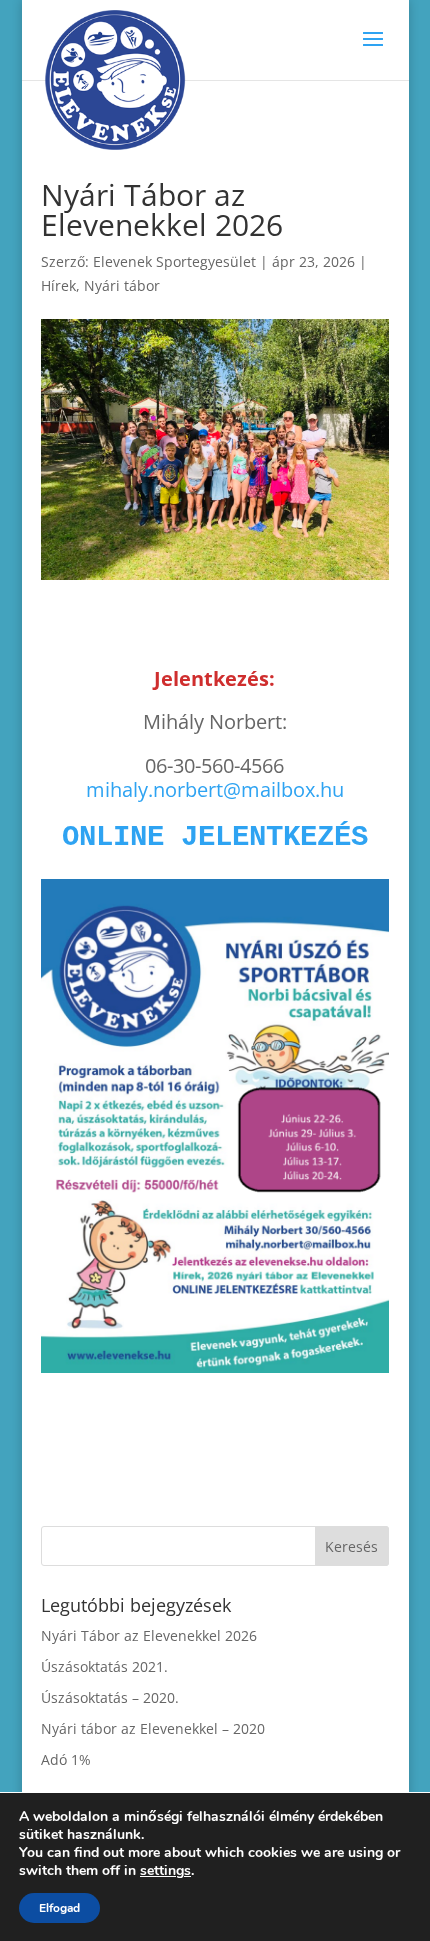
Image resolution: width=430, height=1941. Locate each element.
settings (165, 1871)
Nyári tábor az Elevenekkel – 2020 (153, 1728)
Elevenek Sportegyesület (174, 261)
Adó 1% (66, 1759)
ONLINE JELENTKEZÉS (215, 837)
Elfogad (59, 1908)
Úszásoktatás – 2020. (110, 1697)
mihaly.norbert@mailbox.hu (215, 789)
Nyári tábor (122, 285)
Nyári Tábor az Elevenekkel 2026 (149, 1635)
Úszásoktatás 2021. (104, 1666)
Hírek (58, 285)
